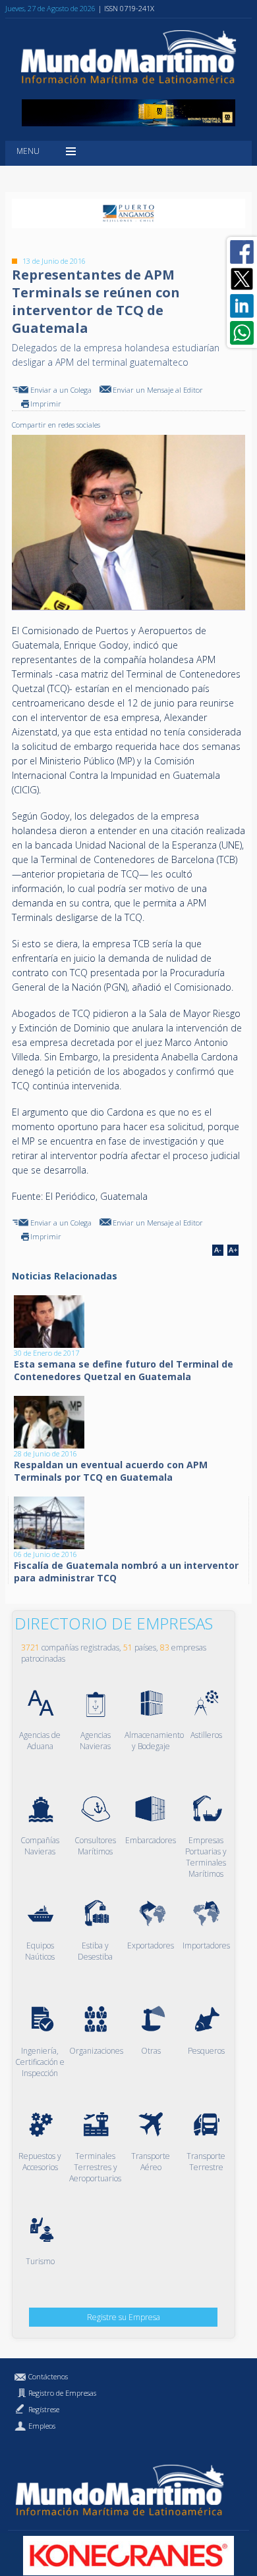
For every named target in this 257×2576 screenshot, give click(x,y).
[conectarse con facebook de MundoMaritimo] (242, 252)
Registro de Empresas (62, 2393)
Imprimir (46, 404)
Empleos (42, 2426)
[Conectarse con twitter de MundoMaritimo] (242, 279)
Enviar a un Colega (61, 390)
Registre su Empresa (124, 2317)
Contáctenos (48, 2376)
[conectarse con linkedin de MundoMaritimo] (242, 306)
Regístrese (44, 2409)
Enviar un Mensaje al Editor (158, 390)
